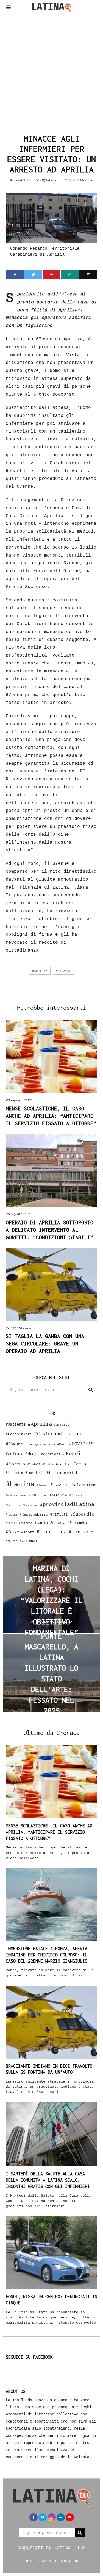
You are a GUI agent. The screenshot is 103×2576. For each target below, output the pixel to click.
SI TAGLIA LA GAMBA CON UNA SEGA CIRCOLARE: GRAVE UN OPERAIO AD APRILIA (45, 1343)
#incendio (14, 1473)
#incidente (35, 1473)
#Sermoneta (77, 1523)
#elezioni (51, 1454)
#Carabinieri (19, 1434)
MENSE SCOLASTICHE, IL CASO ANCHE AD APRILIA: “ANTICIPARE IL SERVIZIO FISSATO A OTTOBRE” (51, 1116)
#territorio (81, 1532)
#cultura (15, 1454)
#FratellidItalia (40, 1464)
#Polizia (76, 1495)
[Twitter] (33, 275)
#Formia (15, 1464)
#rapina (12, 1514)
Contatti (48, 2561)
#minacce (63, 971)
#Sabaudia (82, 1514)
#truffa (12, 1541)
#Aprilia (40, 971)
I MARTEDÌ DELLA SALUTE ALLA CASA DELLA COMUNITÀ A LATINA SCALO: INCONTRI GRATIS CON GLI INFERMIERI (48, 2180)
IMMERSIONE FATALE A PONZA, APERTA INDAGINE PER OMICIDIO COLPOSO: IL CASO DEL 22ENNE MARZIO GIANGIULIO (47, 1955)
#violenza (28, 1541)
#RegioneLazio (34, 1514)
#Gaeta (79, 1464)
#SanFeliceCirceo (19, 1523)
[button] (91, 1390)
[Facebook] (15, 275)
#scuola (58, 1522)
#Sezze (12, 1532)
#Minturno (40, 1495)
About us (69, 2561)
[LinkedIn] (61, 2517)
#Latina (20, 1484)
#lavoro (43, 1485)
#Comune (14, 1444)
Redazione (23, 180)
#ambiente (16, 1424)
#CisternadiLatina (58, 1434)
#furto (62, 1464)
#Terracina (52, 1531)
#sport (28, 1532)
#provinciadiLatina (67, 1504)
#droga (32, 1454)
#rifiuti (59, 1514)
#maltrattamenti (18, 1495)
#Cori (62, 1444)
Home (30, 2561)
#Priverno (30, 1505)
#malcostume (83, 1485)
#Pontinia (13, 1505)
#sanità (41, 1523)
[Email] (88, 275)
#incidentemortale (63, 1473)
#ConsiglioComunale (40, 1444)
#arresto (62, 1424)
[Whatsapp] (70, 275)
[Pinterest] (51, 275)
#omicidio (58, 1495)
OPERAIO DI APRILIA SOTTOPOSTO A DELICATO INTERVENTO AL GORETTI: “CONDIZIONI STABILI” (50, 1230)
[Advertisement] (51, 72)
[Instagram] (52, 2517)
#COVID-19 (81, 1444)
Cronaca (87, 180)
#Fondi (72, 1453)
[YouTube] (70, 2517)
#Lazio (59, 1485)
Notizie (70, 180)
